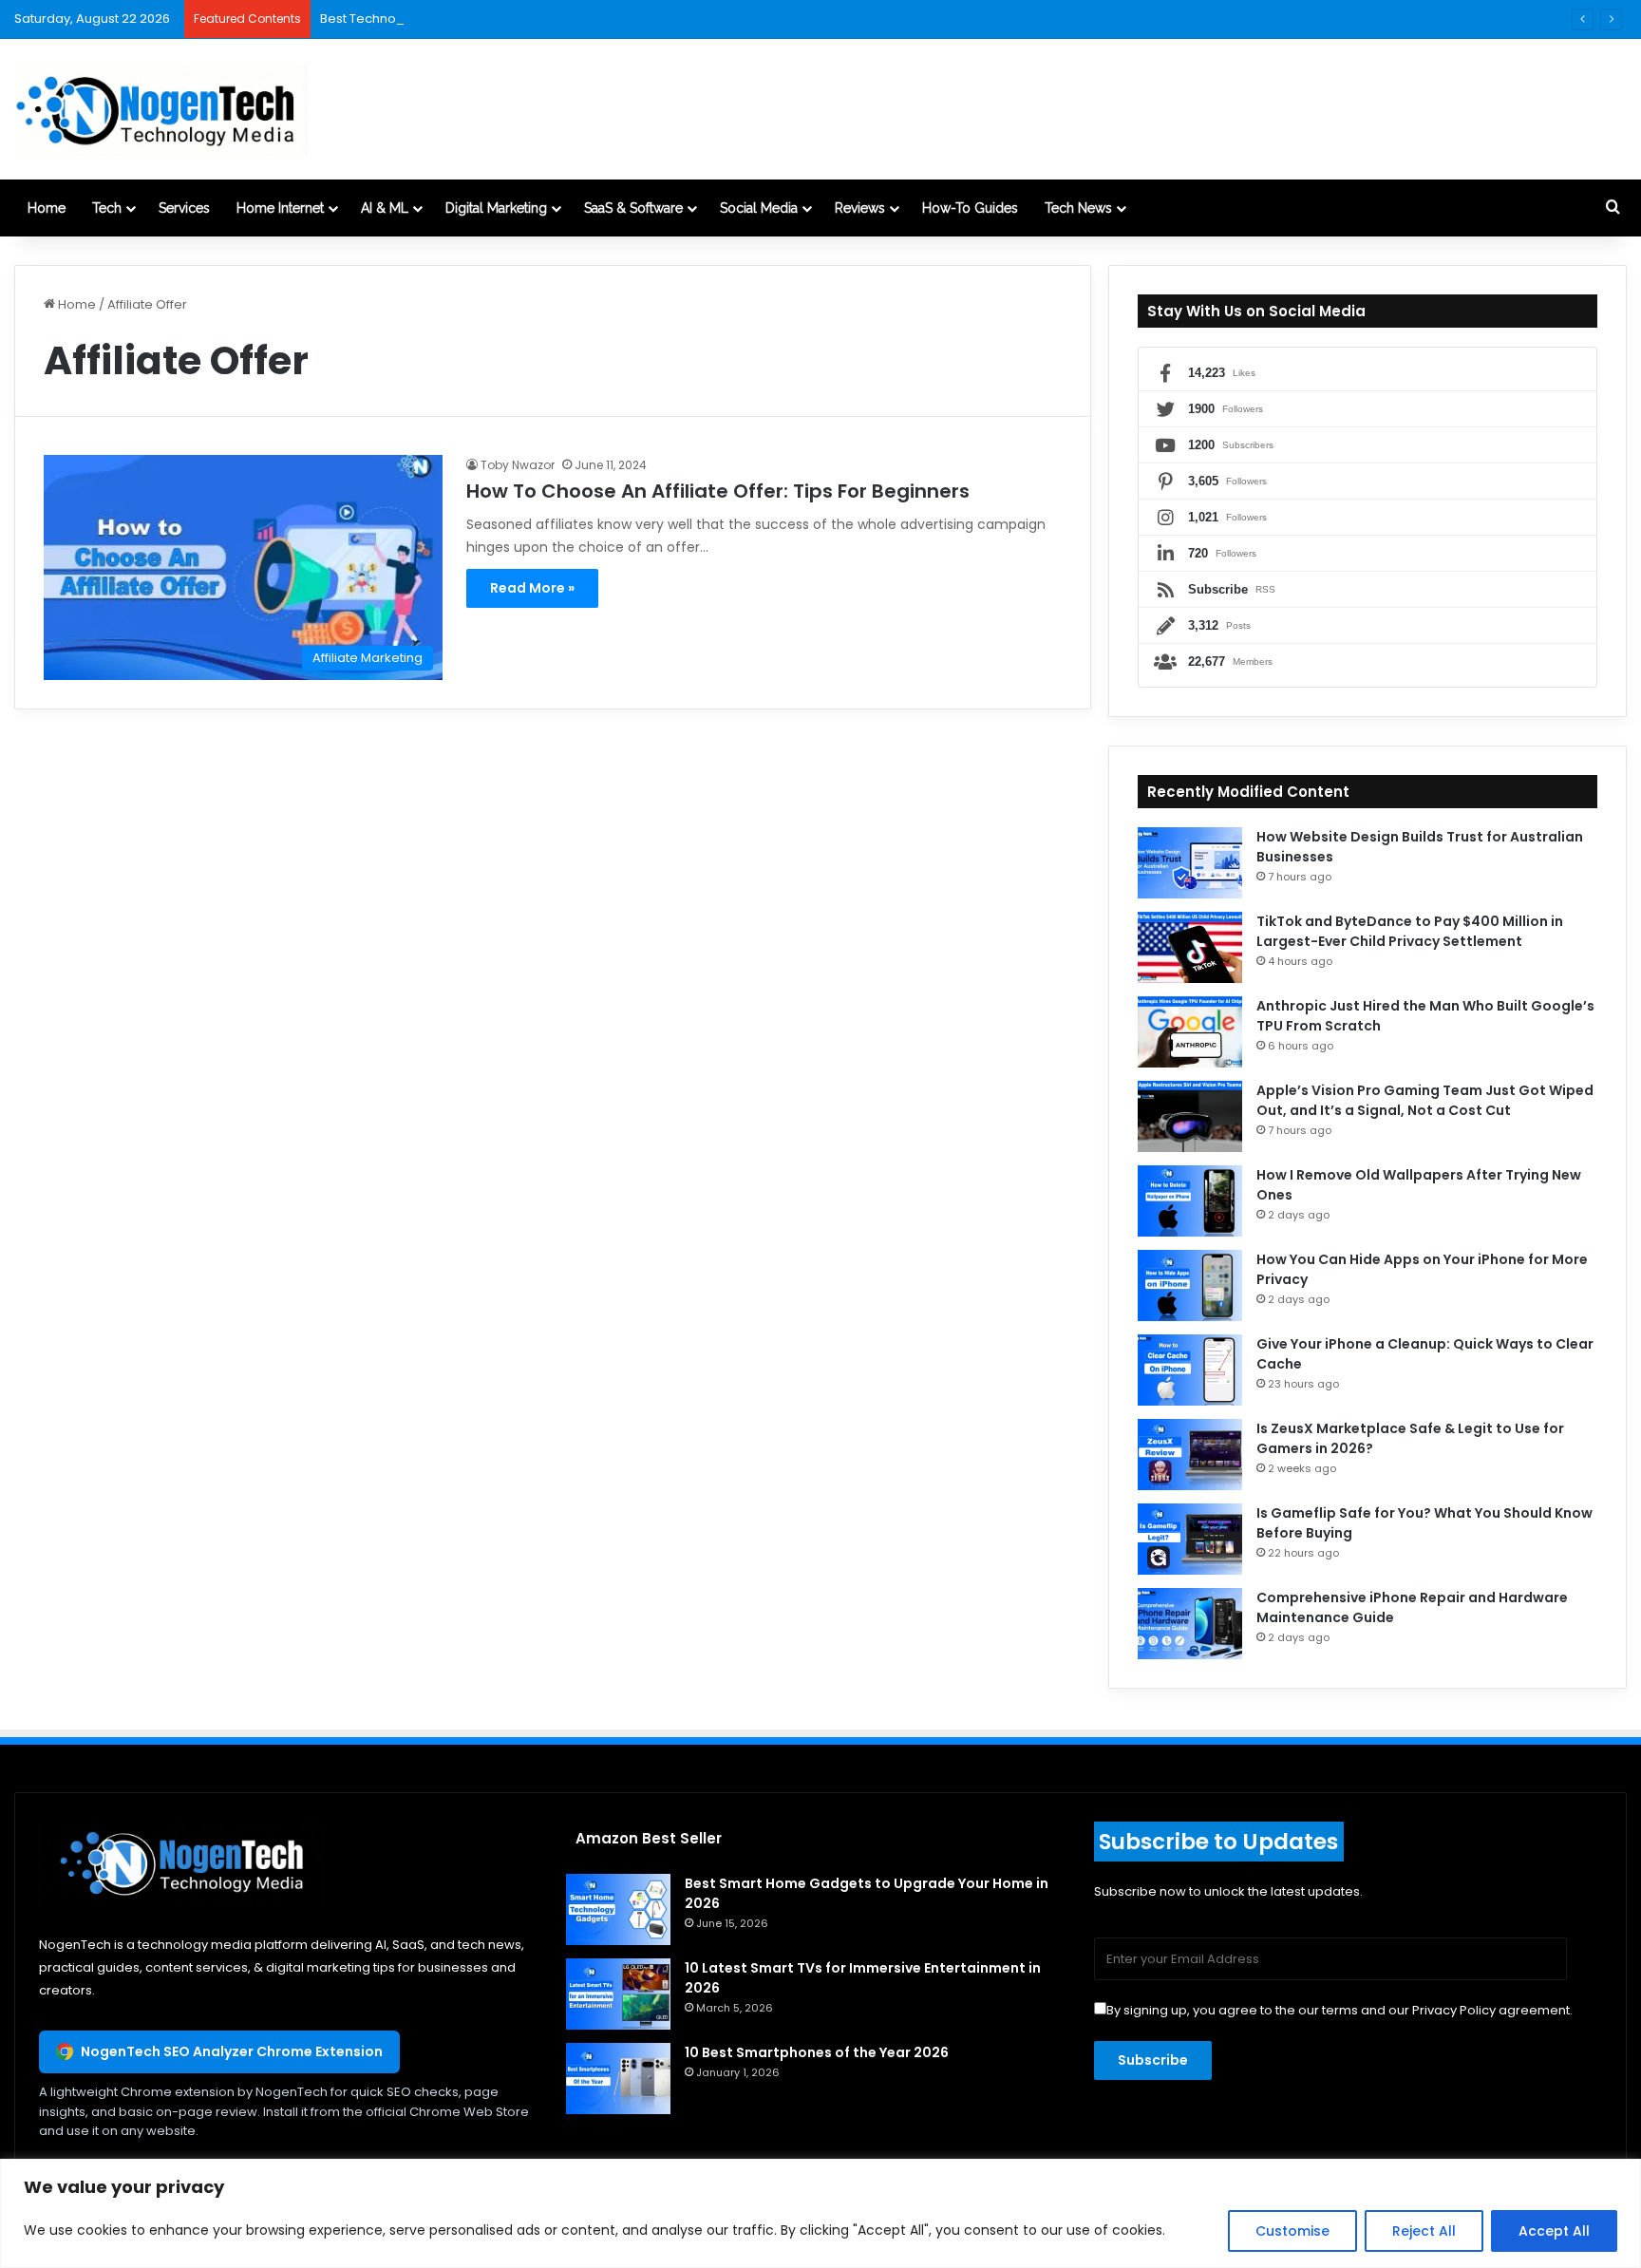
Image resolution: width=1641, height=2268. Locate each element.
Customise (1292, 2231)
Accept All (1554, 2231)
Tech (107, 208)
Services (184, 208)
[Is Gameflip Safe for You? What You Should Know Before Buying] (1190, 1539)
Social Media (759, 208)
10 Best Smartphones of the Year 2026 (817, 2052)
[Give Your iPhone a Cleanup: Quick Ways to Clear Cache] (1190, 1370)
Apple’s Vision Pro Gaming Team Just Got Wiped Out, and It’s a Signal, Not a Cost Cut (1425, 1100)
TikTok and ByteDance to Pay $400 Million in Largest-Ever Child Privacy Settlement (1410, 931)
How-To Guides (970, 208)
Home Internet (280, 208)
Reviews (860, 208)
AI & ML (385, 208)
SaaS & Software (633, 208)
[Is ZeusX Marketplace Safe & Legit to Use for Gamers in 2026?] (1190, 1455)
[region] (820, 2213)
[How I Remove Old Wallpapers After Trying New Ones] (1190, 1201)
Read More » (532, 588)
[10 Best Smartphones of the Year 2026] (618, 2079)
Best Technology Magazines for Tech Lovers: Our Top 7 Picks (504, 19)
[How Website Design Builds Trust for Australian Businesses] (1190, 863)
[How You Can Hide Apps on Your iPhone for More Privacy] (1190, 1285)
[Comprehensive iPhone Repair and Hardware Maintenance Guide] (1190, 1624)
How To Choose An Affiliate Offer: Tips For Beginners (718, 491)
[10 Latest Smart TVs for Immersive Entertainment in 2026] (618, 1994)
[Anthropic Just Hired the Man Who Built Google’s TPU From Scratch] (1190, 1032)
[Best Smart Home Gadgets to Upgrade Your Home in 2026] (618, 1909)
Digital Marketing (496, 208)
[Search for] (1613, 208)
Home (47, 208)
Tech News (1078, 208)
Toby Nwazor (518, 465)
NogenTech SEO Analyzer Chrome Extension (232, 2051)
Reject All (1424, 2231)
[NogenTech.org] (161, 109)
